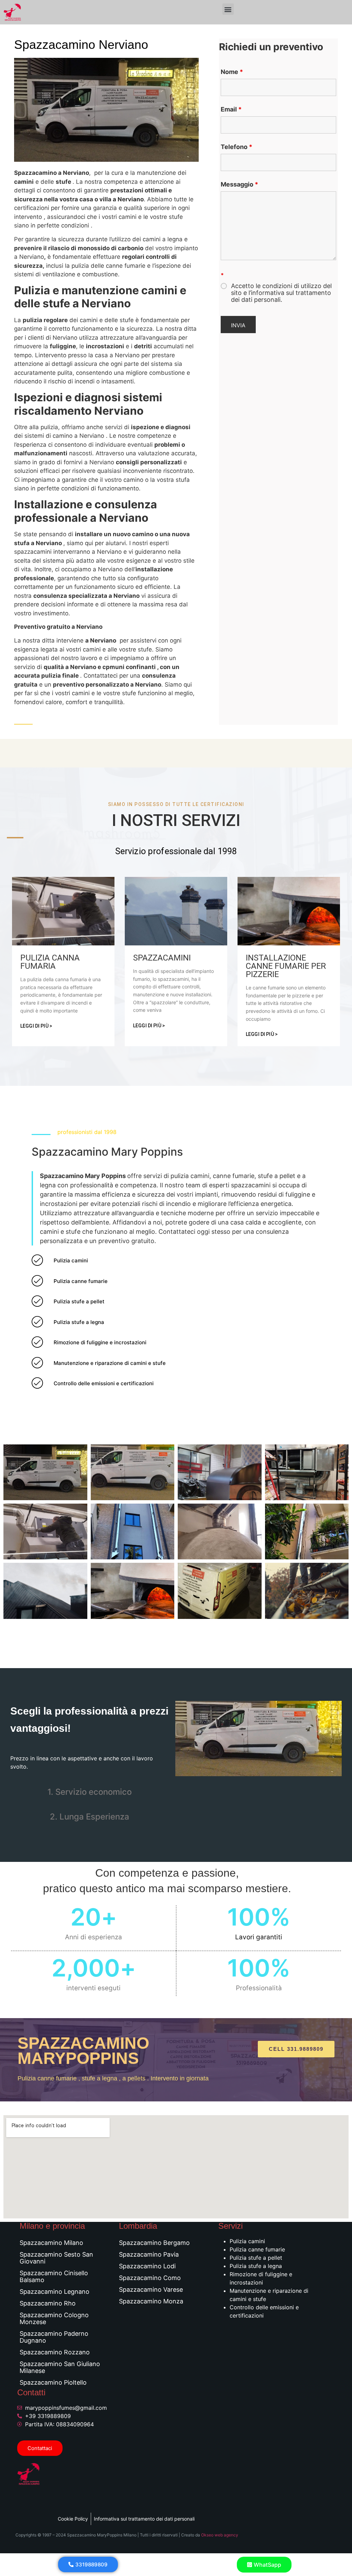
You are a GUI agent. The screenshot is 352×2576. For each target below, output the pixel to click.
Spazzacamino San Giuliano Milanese (60, 2367)
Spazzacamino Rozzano (55, 2352)
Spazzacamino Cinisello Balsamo (54, 2276)
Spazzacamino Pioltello (53, 2382)
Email (231, 109)
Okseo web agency (220, 2535)
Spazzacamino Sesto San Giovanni (56, 2258)
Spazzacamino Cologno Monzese (54, 2318)
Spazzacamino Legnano (54, 2292)
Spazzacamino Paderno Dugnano (54, 2337)
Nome (232, 72)
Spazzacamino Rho (48, 2303)
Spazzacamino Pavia (149, 2254)
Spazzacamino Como (150, 2278)
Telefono (236, 147)
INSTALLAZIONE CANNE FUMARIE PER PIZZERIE (286, 966)
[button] (228, 9)
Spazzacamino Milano (51, 2243)
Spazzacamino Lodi (147, 2266)
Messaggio (239, 184)
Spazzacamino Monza (151, 2301)
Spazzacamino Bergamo (154, 2243)
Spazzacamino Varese (151, 2289)
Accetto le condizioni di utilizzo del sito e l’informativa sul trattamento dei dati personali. (281, 293)
